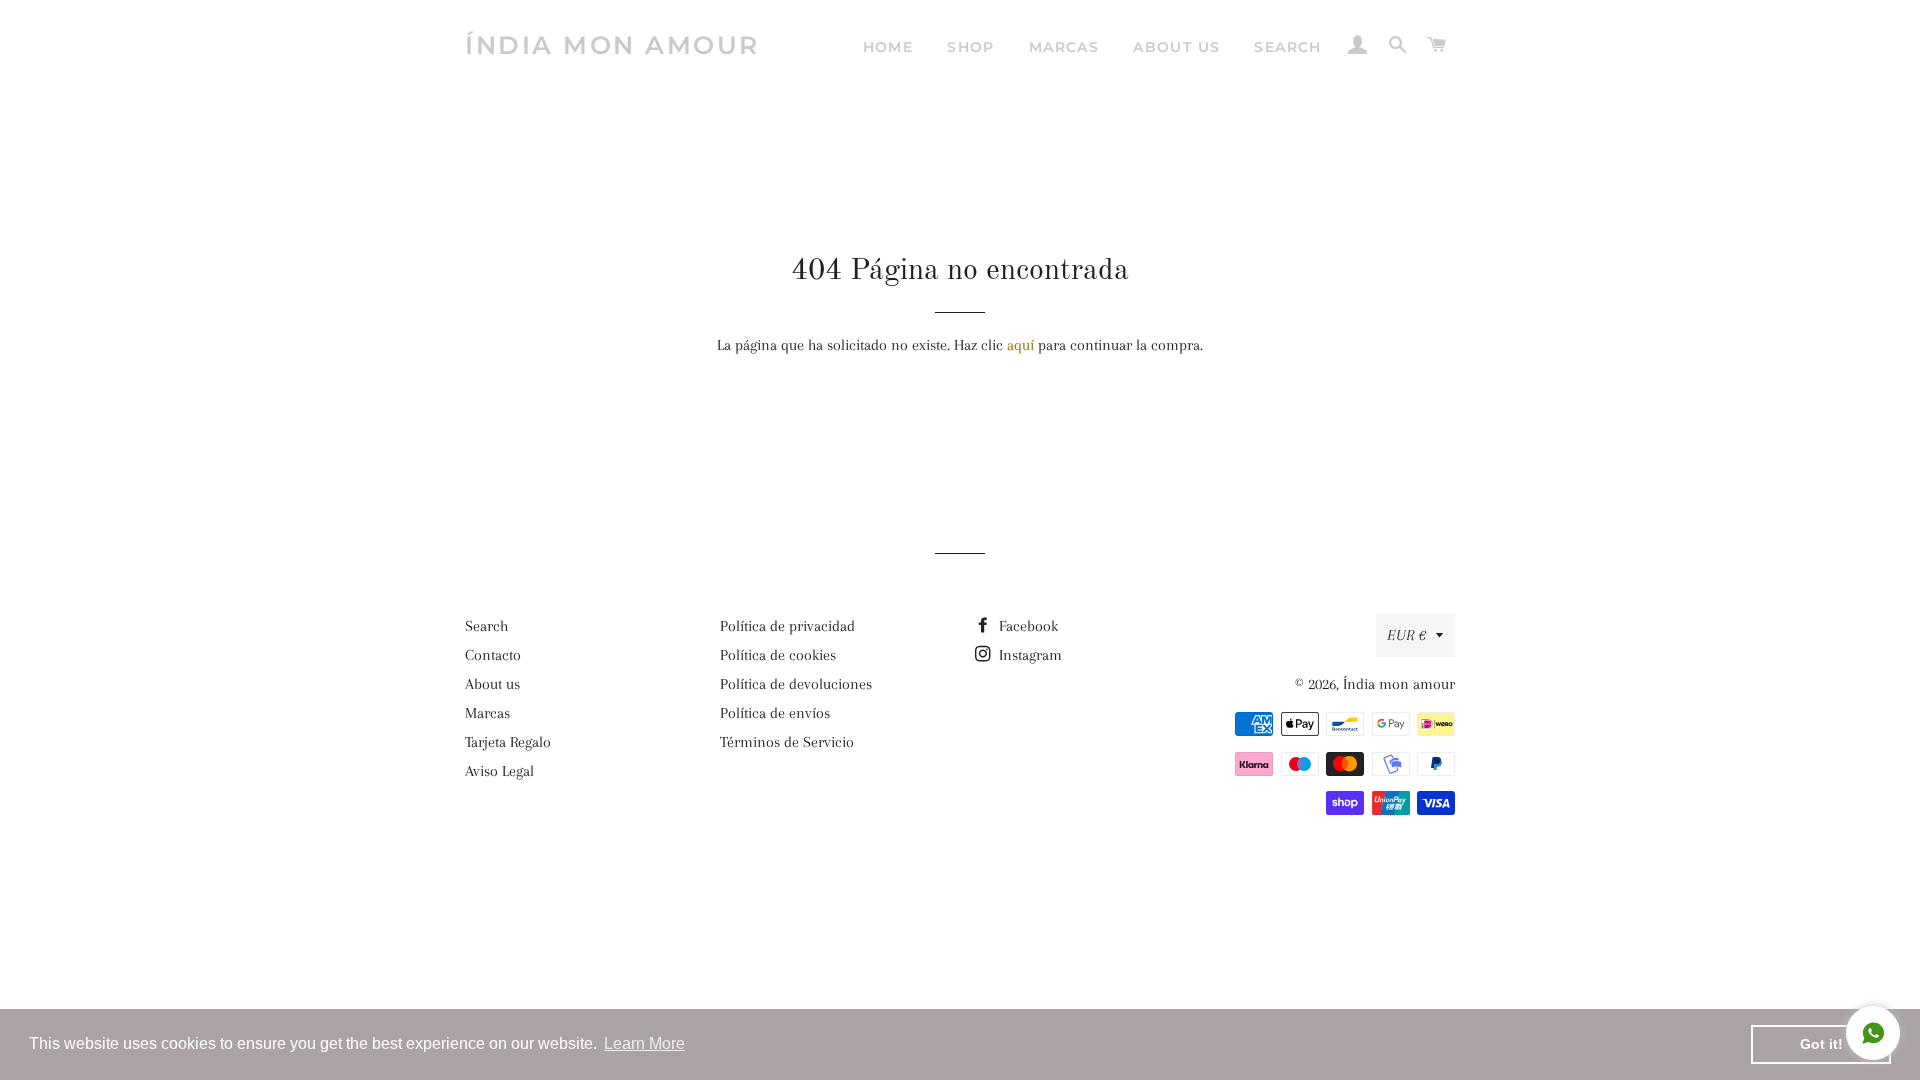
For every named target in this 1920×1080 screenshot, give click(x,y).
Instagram (1028, 655)
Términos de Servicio (787, 742)
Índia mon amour (612, 45)
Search (1287, 47)
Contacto (493, 655)
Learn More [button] (644, 1043)
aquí (1020, 345)
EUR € (1406, 635)
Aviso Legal (499, 771)
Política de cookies (778, 655)
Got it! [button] (1821, 1044)
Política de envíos (775, 713)
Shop (971, 47)
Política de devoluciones (796, 684)
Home (888, 47)
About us (1176, 47)
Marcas (1064, 47)
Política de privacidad (787, 626)
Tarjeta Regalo (508, 742)
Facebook (1026, 626)
